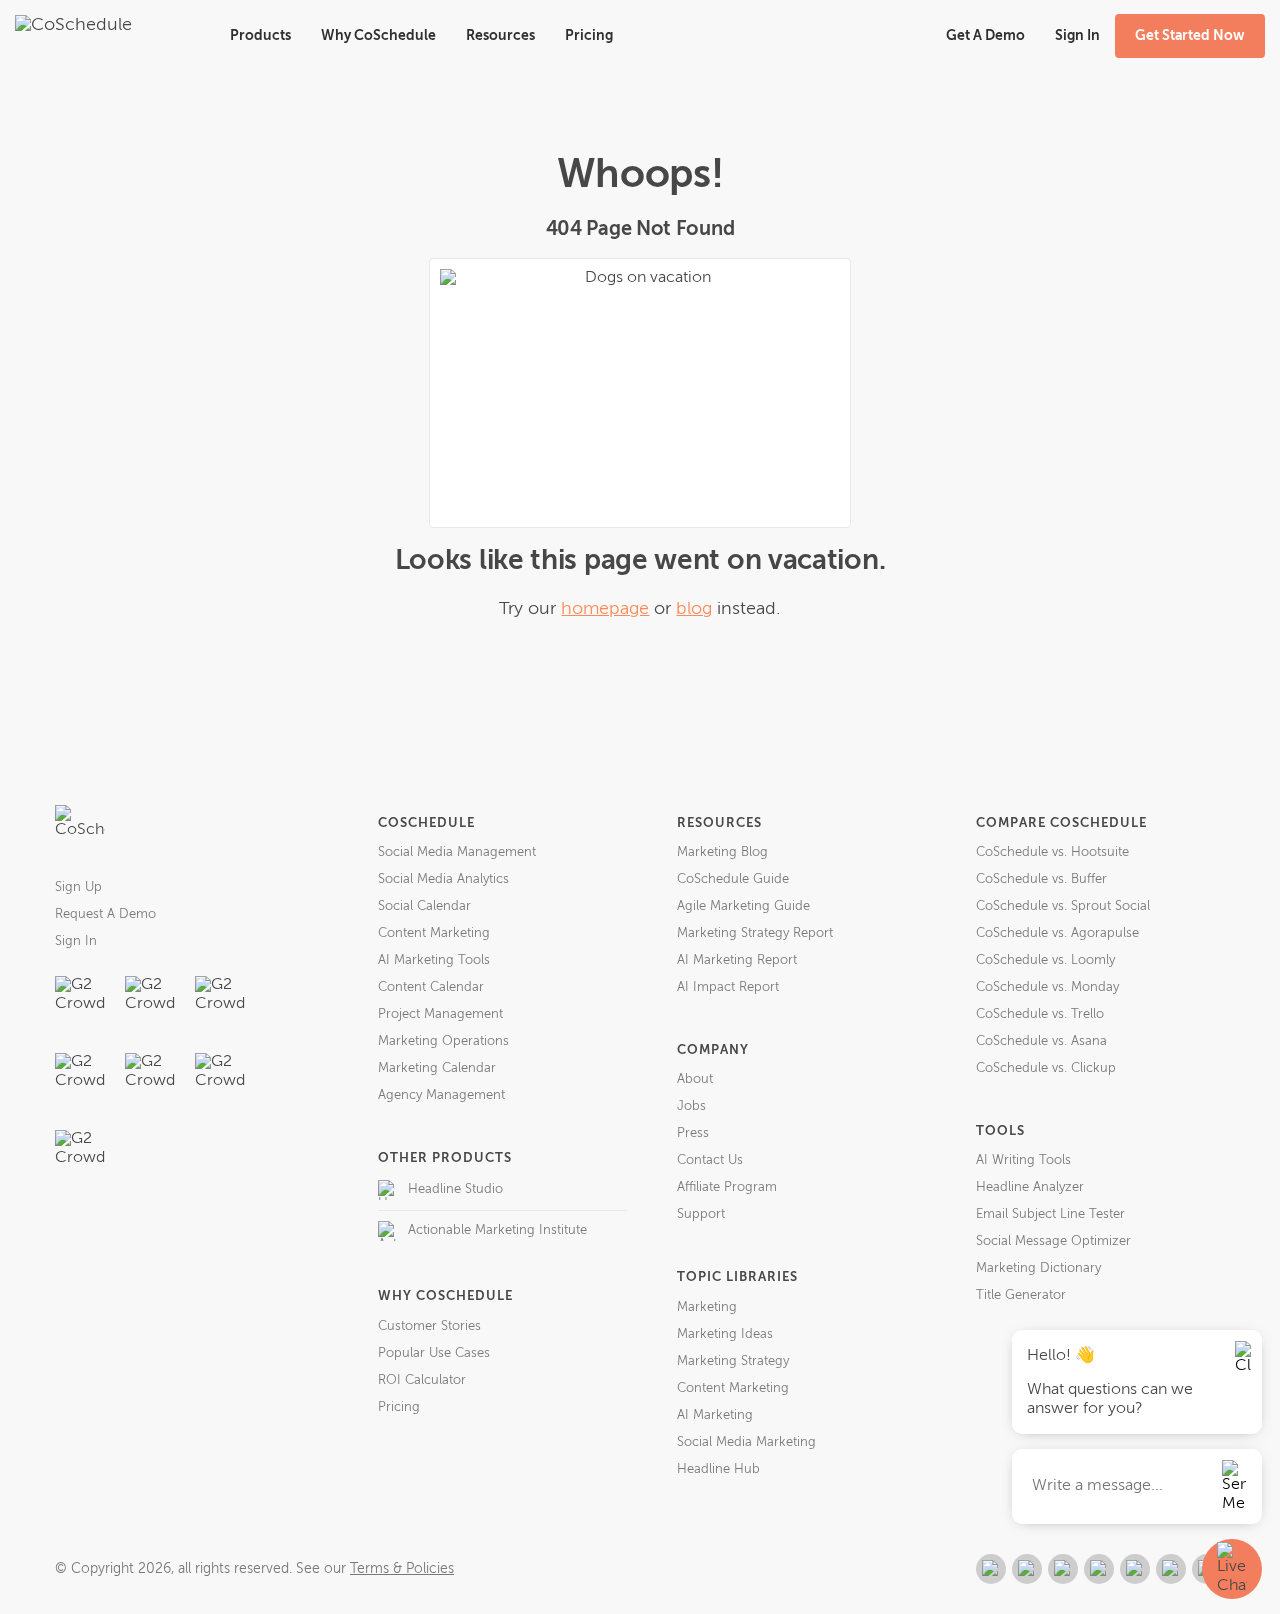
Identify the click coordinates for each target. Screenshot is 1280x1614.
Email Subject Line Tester (1050, 1214)
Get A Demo (985, 36)
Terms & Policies (402, 1569)
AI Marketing (715, 1415)
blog (694, 609)
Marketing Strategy (733, 1361)
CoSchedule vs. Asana (1041, 1041)
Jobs (691, 1106)
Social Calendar (424, 906)
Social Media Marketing (746, 1442)
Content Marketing (434, 933)
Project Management (440, 1014)
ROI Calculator (422, 1380)
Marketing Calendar (437, 1068)
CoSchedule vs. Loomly (1045, 960)
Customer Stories (429, 1326)
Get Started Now (1190, 36)
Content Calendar (431, 987)
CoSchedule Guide (733, 879)
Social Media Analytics (443, 879)
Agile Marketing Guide (743, 906)
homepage (605, 609)
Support (701, 1214)
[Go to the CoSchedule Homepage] (80, 830)
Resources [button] (500, 36)
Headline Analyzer (1030, 1187)
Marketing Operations (443, 1041)
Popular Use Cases (434, 1353)
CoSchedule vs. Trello (1040, 1014)
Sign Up (78, 887)
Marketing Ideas (725, 1334)
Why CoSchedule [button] (378, 36)
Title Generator (1021, 1295)
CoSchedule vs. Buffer (1041, 879)
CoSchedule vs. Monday (1047, 987)
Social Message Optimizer (1053, 1241)
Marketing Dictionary (1038, 1268)
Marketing (707, 1307)
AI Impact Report (728, 987)
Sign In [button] (1077, 36)
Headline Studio (455, 1189)
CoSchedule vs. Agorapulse (1057, 933)
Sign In (76, 941)
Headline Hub (718, 1469)
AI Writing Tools (1023, 1160)
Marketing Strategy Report (755, 933)
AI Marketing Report (737, 960)
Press (693, 1133)
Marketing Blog (722, 852)
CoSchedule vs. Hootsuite (1052, 852)
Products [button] (260, 36)
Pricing (589, 36)
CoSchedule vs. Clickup (1046, 1068)
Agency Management (441, 1095)
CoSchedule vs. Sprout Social (1063, 906)
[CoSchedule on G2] (991, 1569)
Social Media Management (457, 852)
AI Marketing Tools (434, 960)
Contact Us (710, 1160)
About (695, 1079)
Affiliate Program (727, 1187)
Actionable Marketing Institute (497, 1230)
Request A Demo (105, 914)
